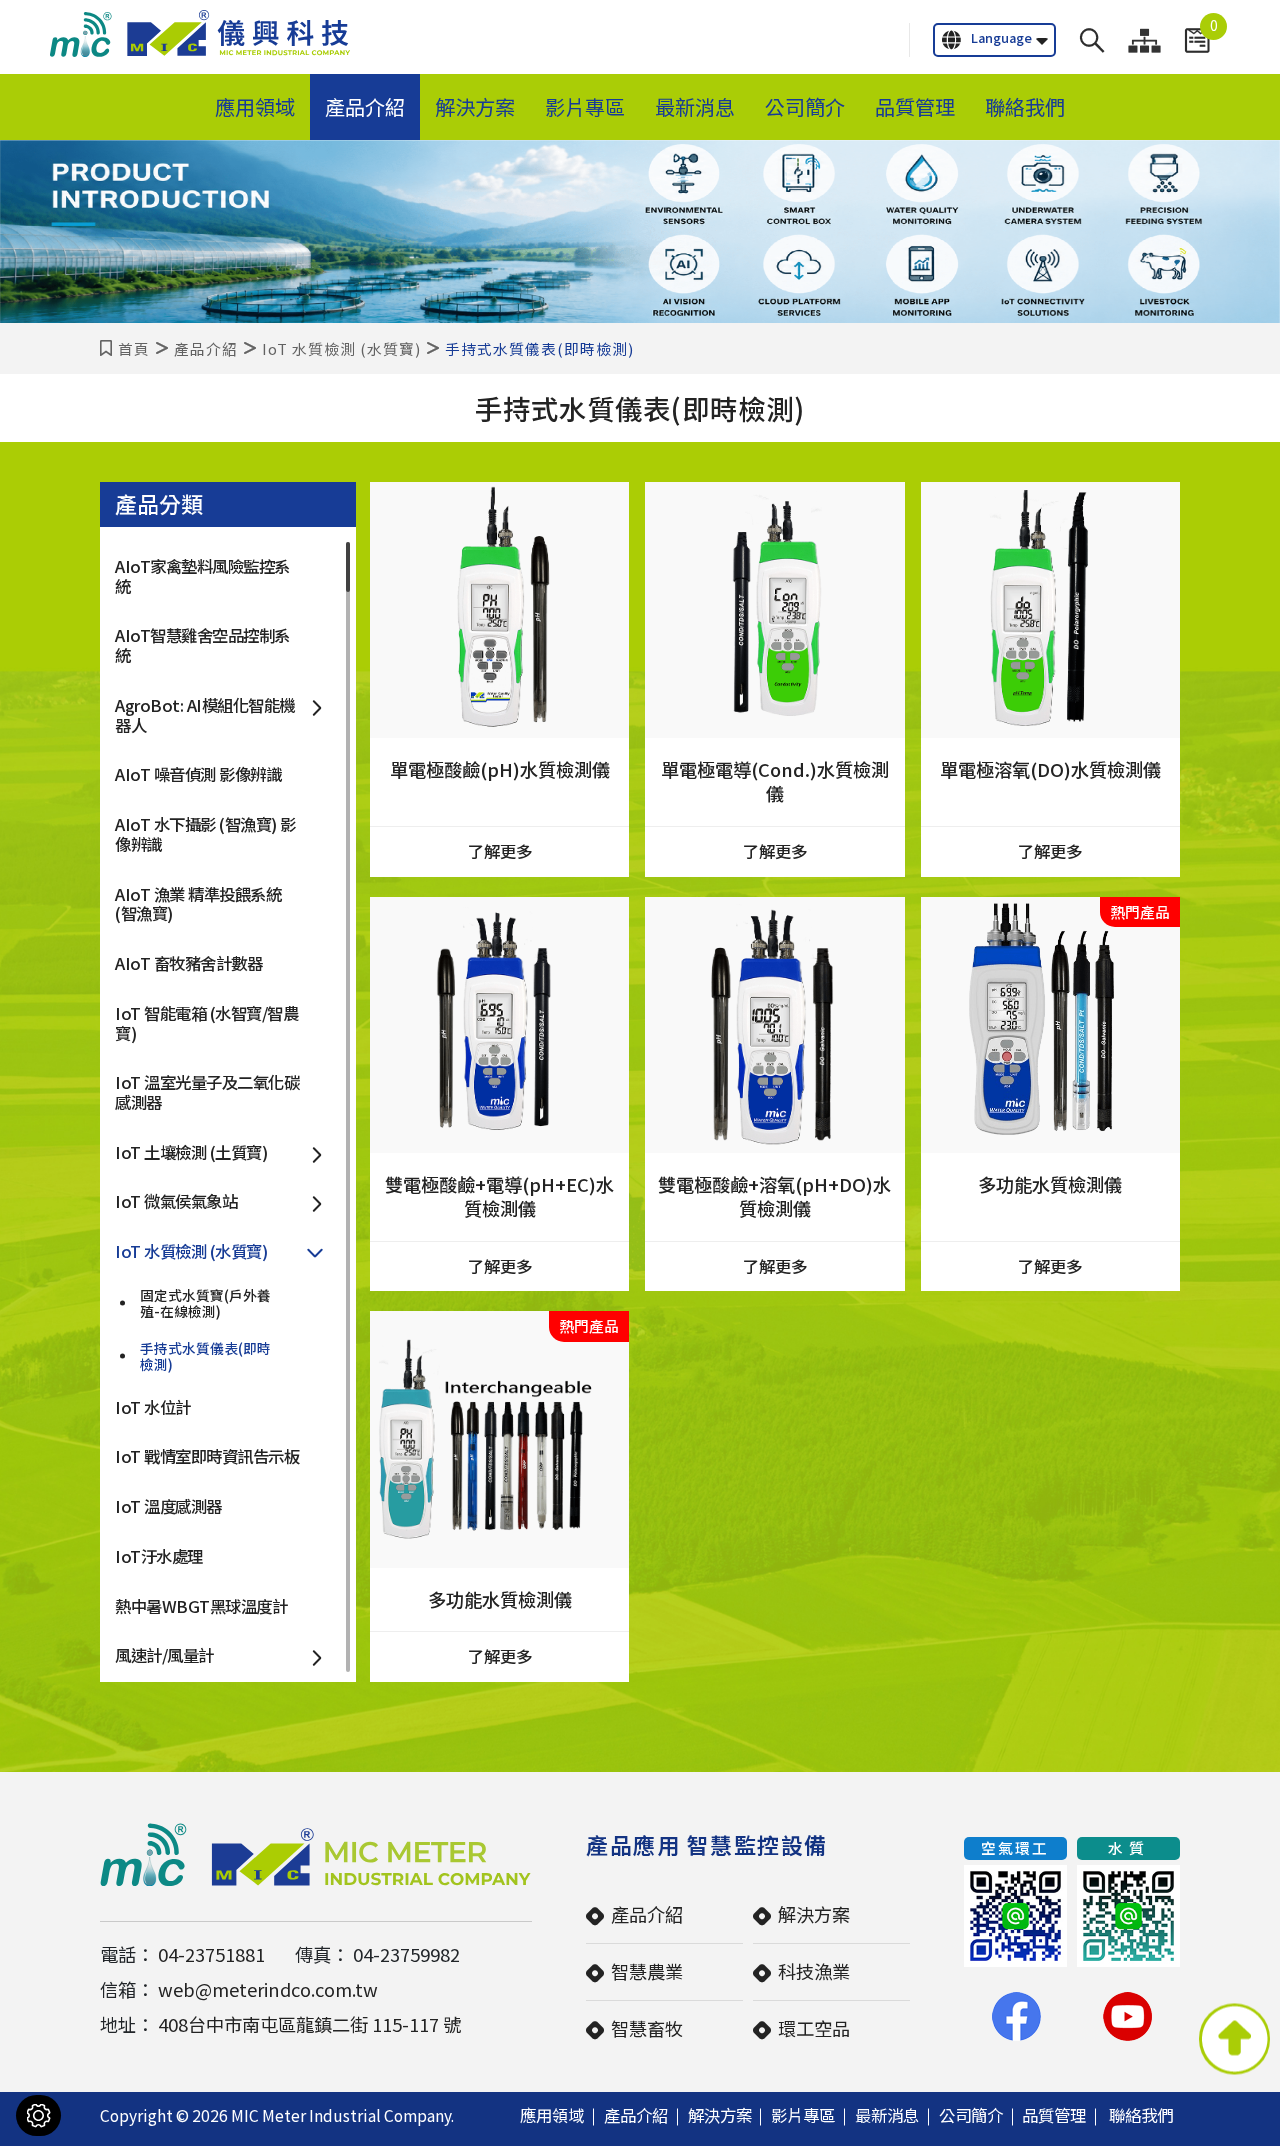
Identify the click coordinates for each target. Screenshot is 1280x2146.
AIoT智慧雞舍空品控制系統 (202, 645)
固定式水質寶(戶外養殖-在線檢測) (205, 1303)
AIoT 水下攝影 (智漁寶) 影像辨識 (205, 834)
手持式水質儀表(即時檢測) (205, 1356)
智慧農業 (647, 1971)
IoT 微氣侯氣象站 (176, 1201)
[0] (1197, 40)
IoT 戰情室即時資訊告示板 (207, 1456)
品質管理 (915, 106)
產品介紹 (365, 106)
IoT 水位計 (153, 1407)
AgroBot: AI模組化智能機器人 (205, 715)
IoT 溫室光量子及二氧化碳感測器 (207, 1092)
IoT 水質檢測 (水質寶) (341, 348)
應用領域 (255, 106)
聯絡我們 (1025, 106)
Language (1001, 37)
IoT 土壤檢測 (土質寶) (191, 1152)
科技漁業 (814, 1971)
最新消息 (695, 106)
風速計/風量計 (164, 1655)
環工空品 (814, 2028)
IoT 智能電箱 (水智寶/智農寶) (206, 1023)
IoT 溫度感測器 (168, 1506)
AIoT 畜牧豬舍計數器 (188, 963)
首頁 (134, 348)
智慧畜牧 (647, 2028)
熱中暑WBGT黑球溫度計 (201, 1606)
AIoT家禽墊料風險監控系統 (202, 576)
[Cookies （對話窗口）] (38, 2115)
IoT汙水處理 (159, 1556)
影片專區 (585, 106)
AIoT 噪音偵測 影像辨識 (198, 774)
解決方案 (475, 106)
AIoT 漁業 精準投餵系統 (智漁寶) (198, 904)
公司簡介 (805, 106)
